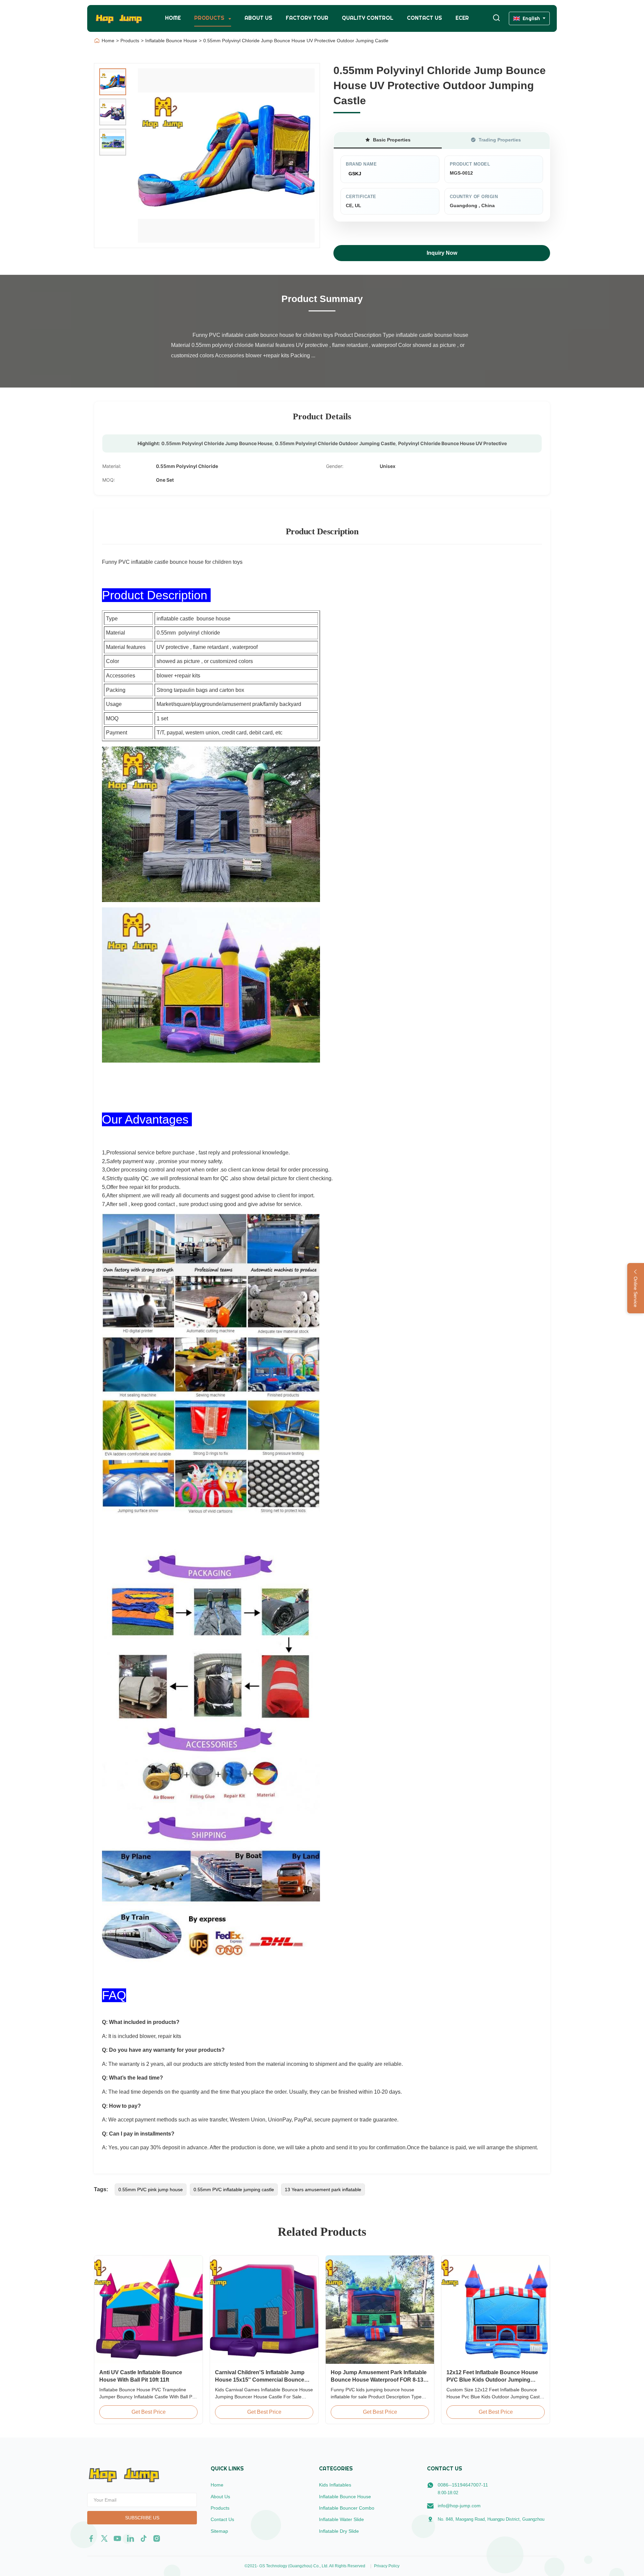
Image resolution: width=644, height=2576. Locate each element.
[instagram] (157, 2538)
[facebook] (91, 2538)
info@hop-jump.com (459, 2506)
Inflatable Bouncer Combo (347, 2508)
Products (210, 18)
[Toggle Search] (496, 18)
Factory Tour (307, 18)
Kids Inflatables (335, 2485)
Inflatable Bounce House (171, 41)
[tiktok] (144, 2538)
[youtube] (117, 2538)
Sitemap (219, 2531)
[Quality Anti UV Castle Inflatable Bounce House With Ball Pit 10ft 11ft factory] (148, 2310)
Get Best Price (149, 2412)
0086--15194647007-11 (463, 2485)
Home (173, 18)
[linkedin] (130, 2538)
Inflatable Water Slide (341, 2519)
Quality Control (368, 18)
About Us (258, 18)
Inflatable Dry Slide (339, 2531)
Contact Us (424, 18)
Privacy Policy (387, 2566)
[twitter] (104, 2538)
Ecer (462, 18)
